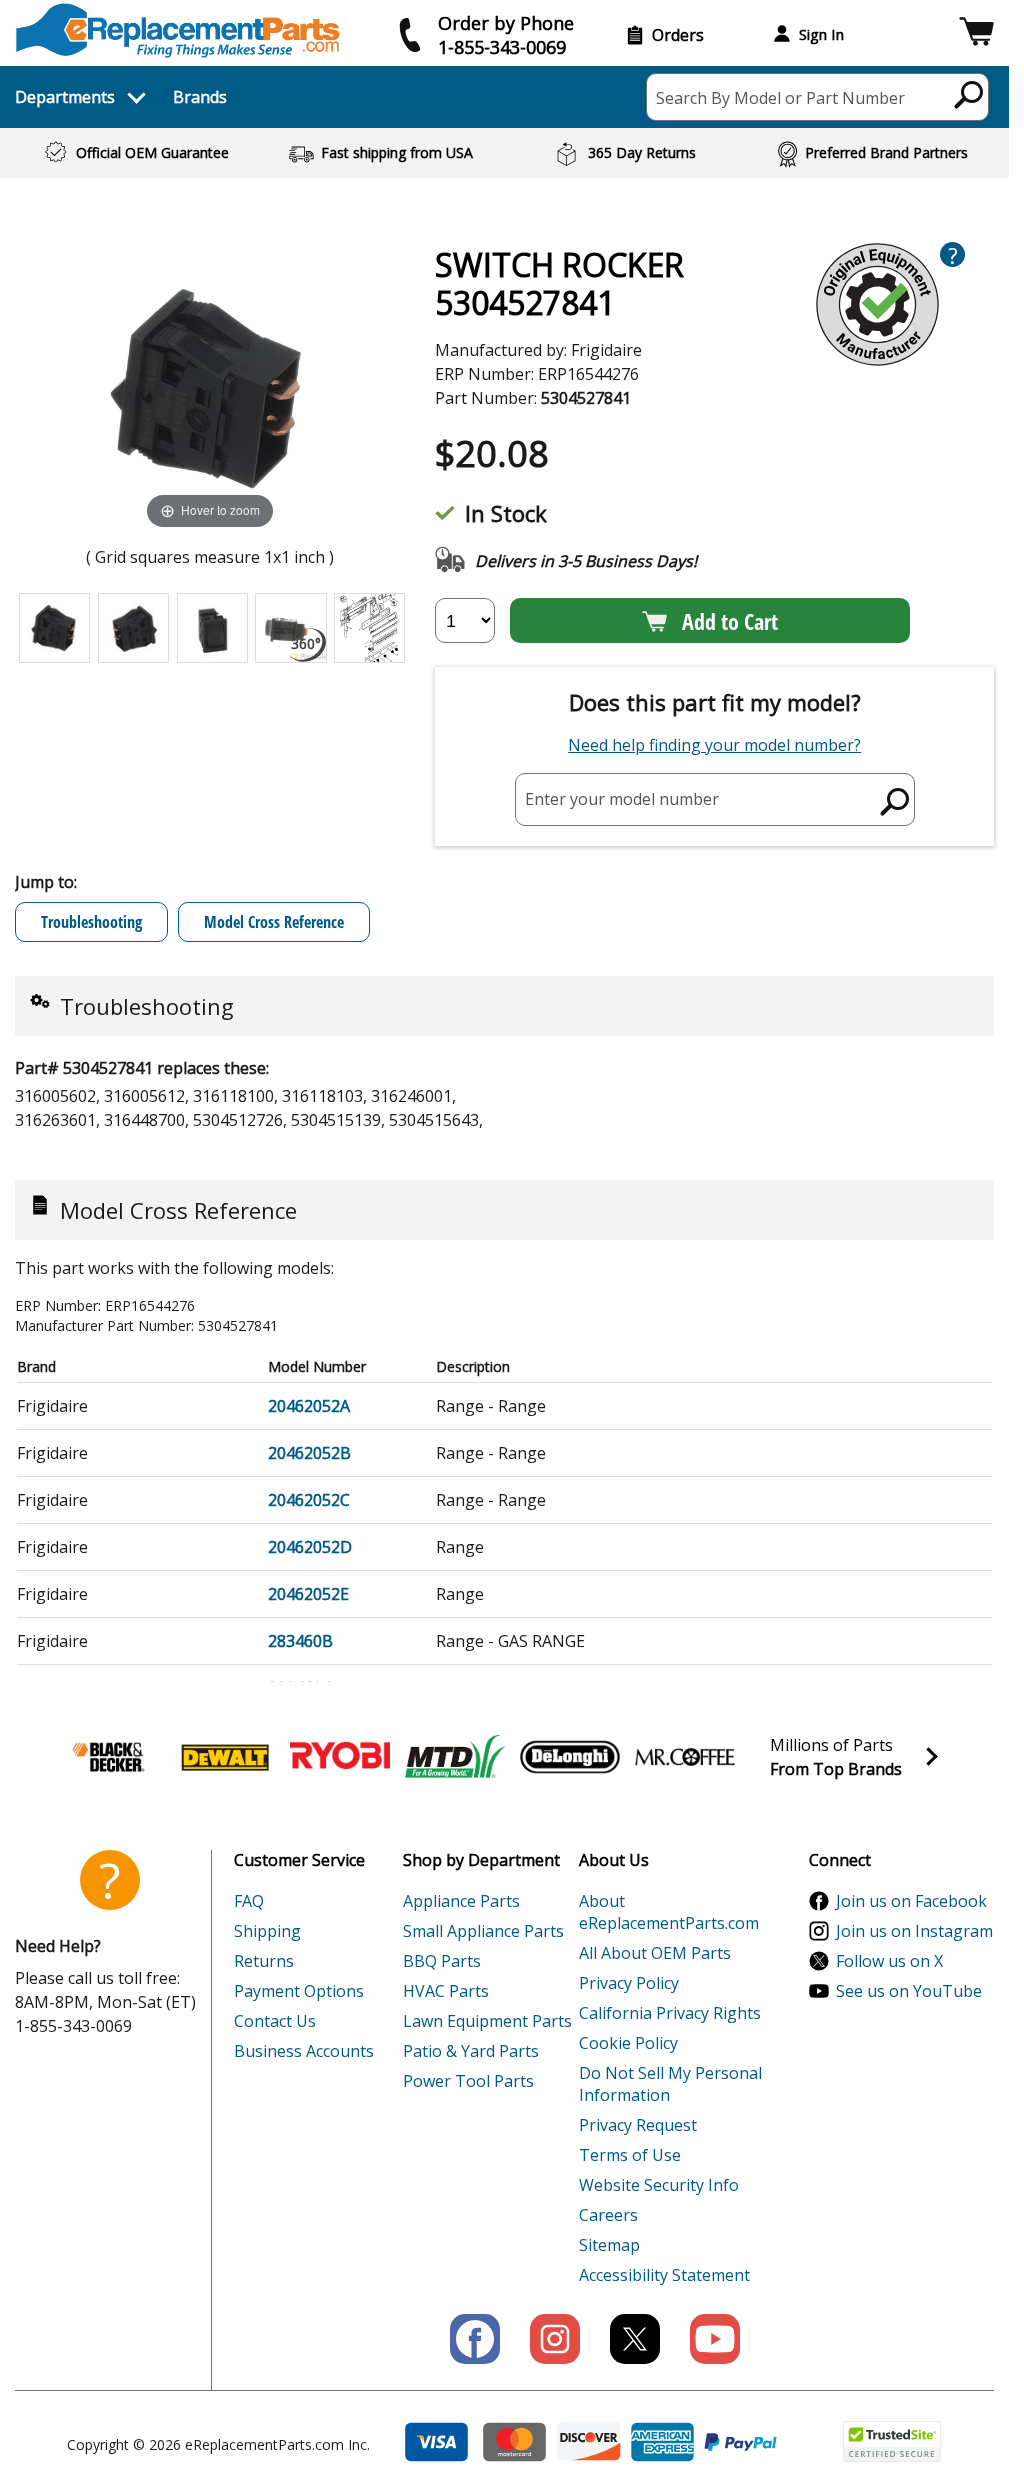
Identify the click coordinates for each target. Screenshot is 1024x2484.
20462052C (309, 1500)
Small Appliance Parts (483, 1931)
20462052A (309, 1406)
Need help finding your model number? (714, 745)
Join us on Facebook (911, 1901)
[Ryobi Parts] (340, 1757)
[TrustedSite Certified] (892, 2441)
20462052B (309, 1453)
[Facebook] (475, 2339)
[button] (976, 34)
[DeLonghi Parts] (570, 1757)
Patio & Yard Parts (471, 2051)
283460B (300, 1641)
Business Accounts (304, 2051)
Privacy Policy (629, 1983)
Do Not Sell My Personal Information (670, 2084)
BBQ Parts (442, 1961)
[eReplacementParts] (177, 30)
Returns (264, 1961)
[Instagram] (555, 2339)
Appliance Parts (461, 1901)
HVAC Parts (446, 1991)
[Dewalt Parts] (225, 1757)
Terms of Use (630, 2155)
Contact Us (275, 2021)
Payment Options (299, 1991)
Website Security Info (659, 2185)
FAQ (249, 1901)
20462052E (308, 1594)
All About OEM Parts (655, 1953)
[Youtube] (715, 2339)
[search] (969, 94)
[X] (635, 2339)
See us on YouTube (909, 1991)
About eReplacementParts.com (669, 1912)
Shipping (267, 1931)
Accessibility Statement (664, 2275)
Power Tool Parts (468, 2081)
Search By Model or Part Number (780, 98)
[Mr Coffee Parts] (685, 1757)
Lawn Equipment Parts (487, 2021)
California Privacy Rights (670, 2013)
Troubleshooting (91, 922)
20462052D (310, 1547)
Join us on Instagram (914, 1931)
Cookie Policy (628, 2043)
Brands (200, 97)
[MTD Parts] (455, 1757)
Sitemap (609, 2245)
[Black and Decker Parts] (110, 1757)
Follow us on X (889, 1961)
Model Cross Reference (274, 922)
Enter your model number (622, 799)
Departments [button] (65, 97)
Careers (608, 2215)
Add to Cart (730, 621)
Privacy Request (638, 2125)
